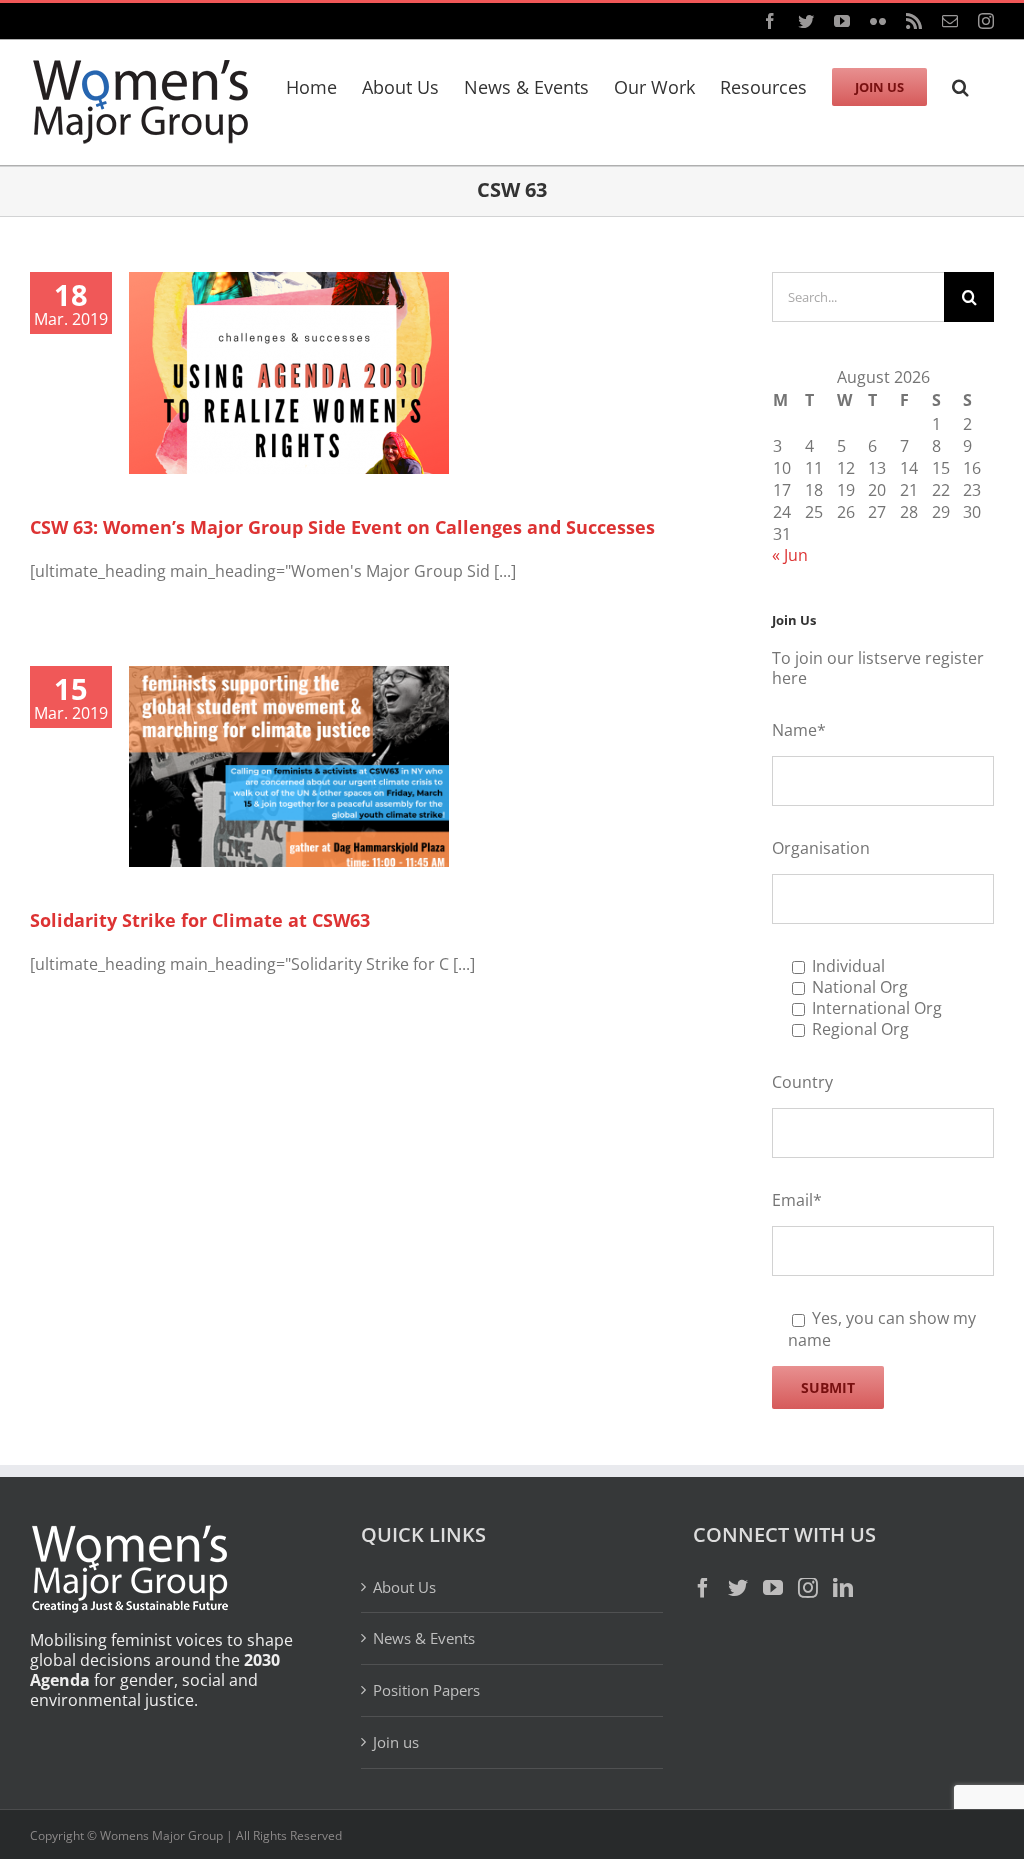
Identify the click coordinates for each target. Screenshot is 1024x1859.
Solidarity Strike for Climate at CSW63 (200, 920)
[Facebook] (703, 1588)
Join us (396, 1742)
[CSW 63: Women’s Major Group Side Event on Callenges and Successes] (289, 373)
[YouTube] (773, 1588)
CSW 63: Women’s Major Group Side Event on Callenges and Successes (342, 527)
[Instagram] (808, 1588)
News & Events (424, 1638)
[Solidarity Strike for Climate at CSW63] (289, 767)
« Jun (790, 555)
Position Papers (426, 1690)
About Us (404, 1587)
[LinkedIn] (843, 1588)
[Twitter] (738, 1588)
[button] (960, 84)
